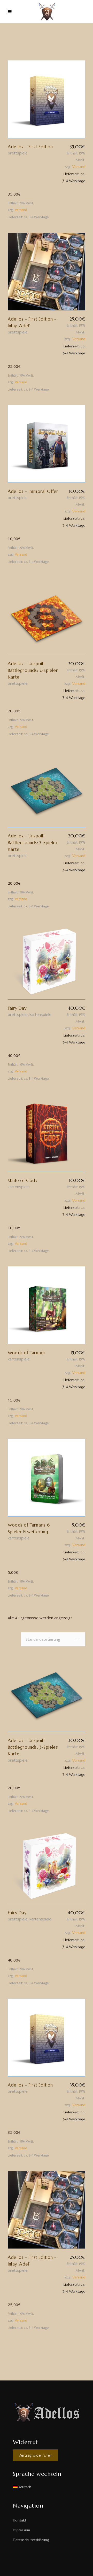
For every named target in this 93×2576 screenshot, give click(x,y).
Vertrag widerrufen (35, 2455)
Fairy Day (17, 1008)
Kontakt (20, 2520)
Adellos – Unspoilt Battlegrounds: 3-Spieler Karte (33, 843)
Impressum (21, 2530)
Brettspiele (18, 153)
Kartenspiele (40, 1014)
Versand (79, 167)
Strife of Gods (22, 1180)
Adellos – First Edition (30, 147)
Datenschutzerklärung (31, 2540)
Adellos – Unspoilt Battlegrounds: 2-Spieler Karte (33, 670)
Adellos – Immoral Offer (33, 491)
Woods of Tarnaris (27, 1353)
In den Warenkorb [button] (47, 99)
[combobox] (53, 1639)
